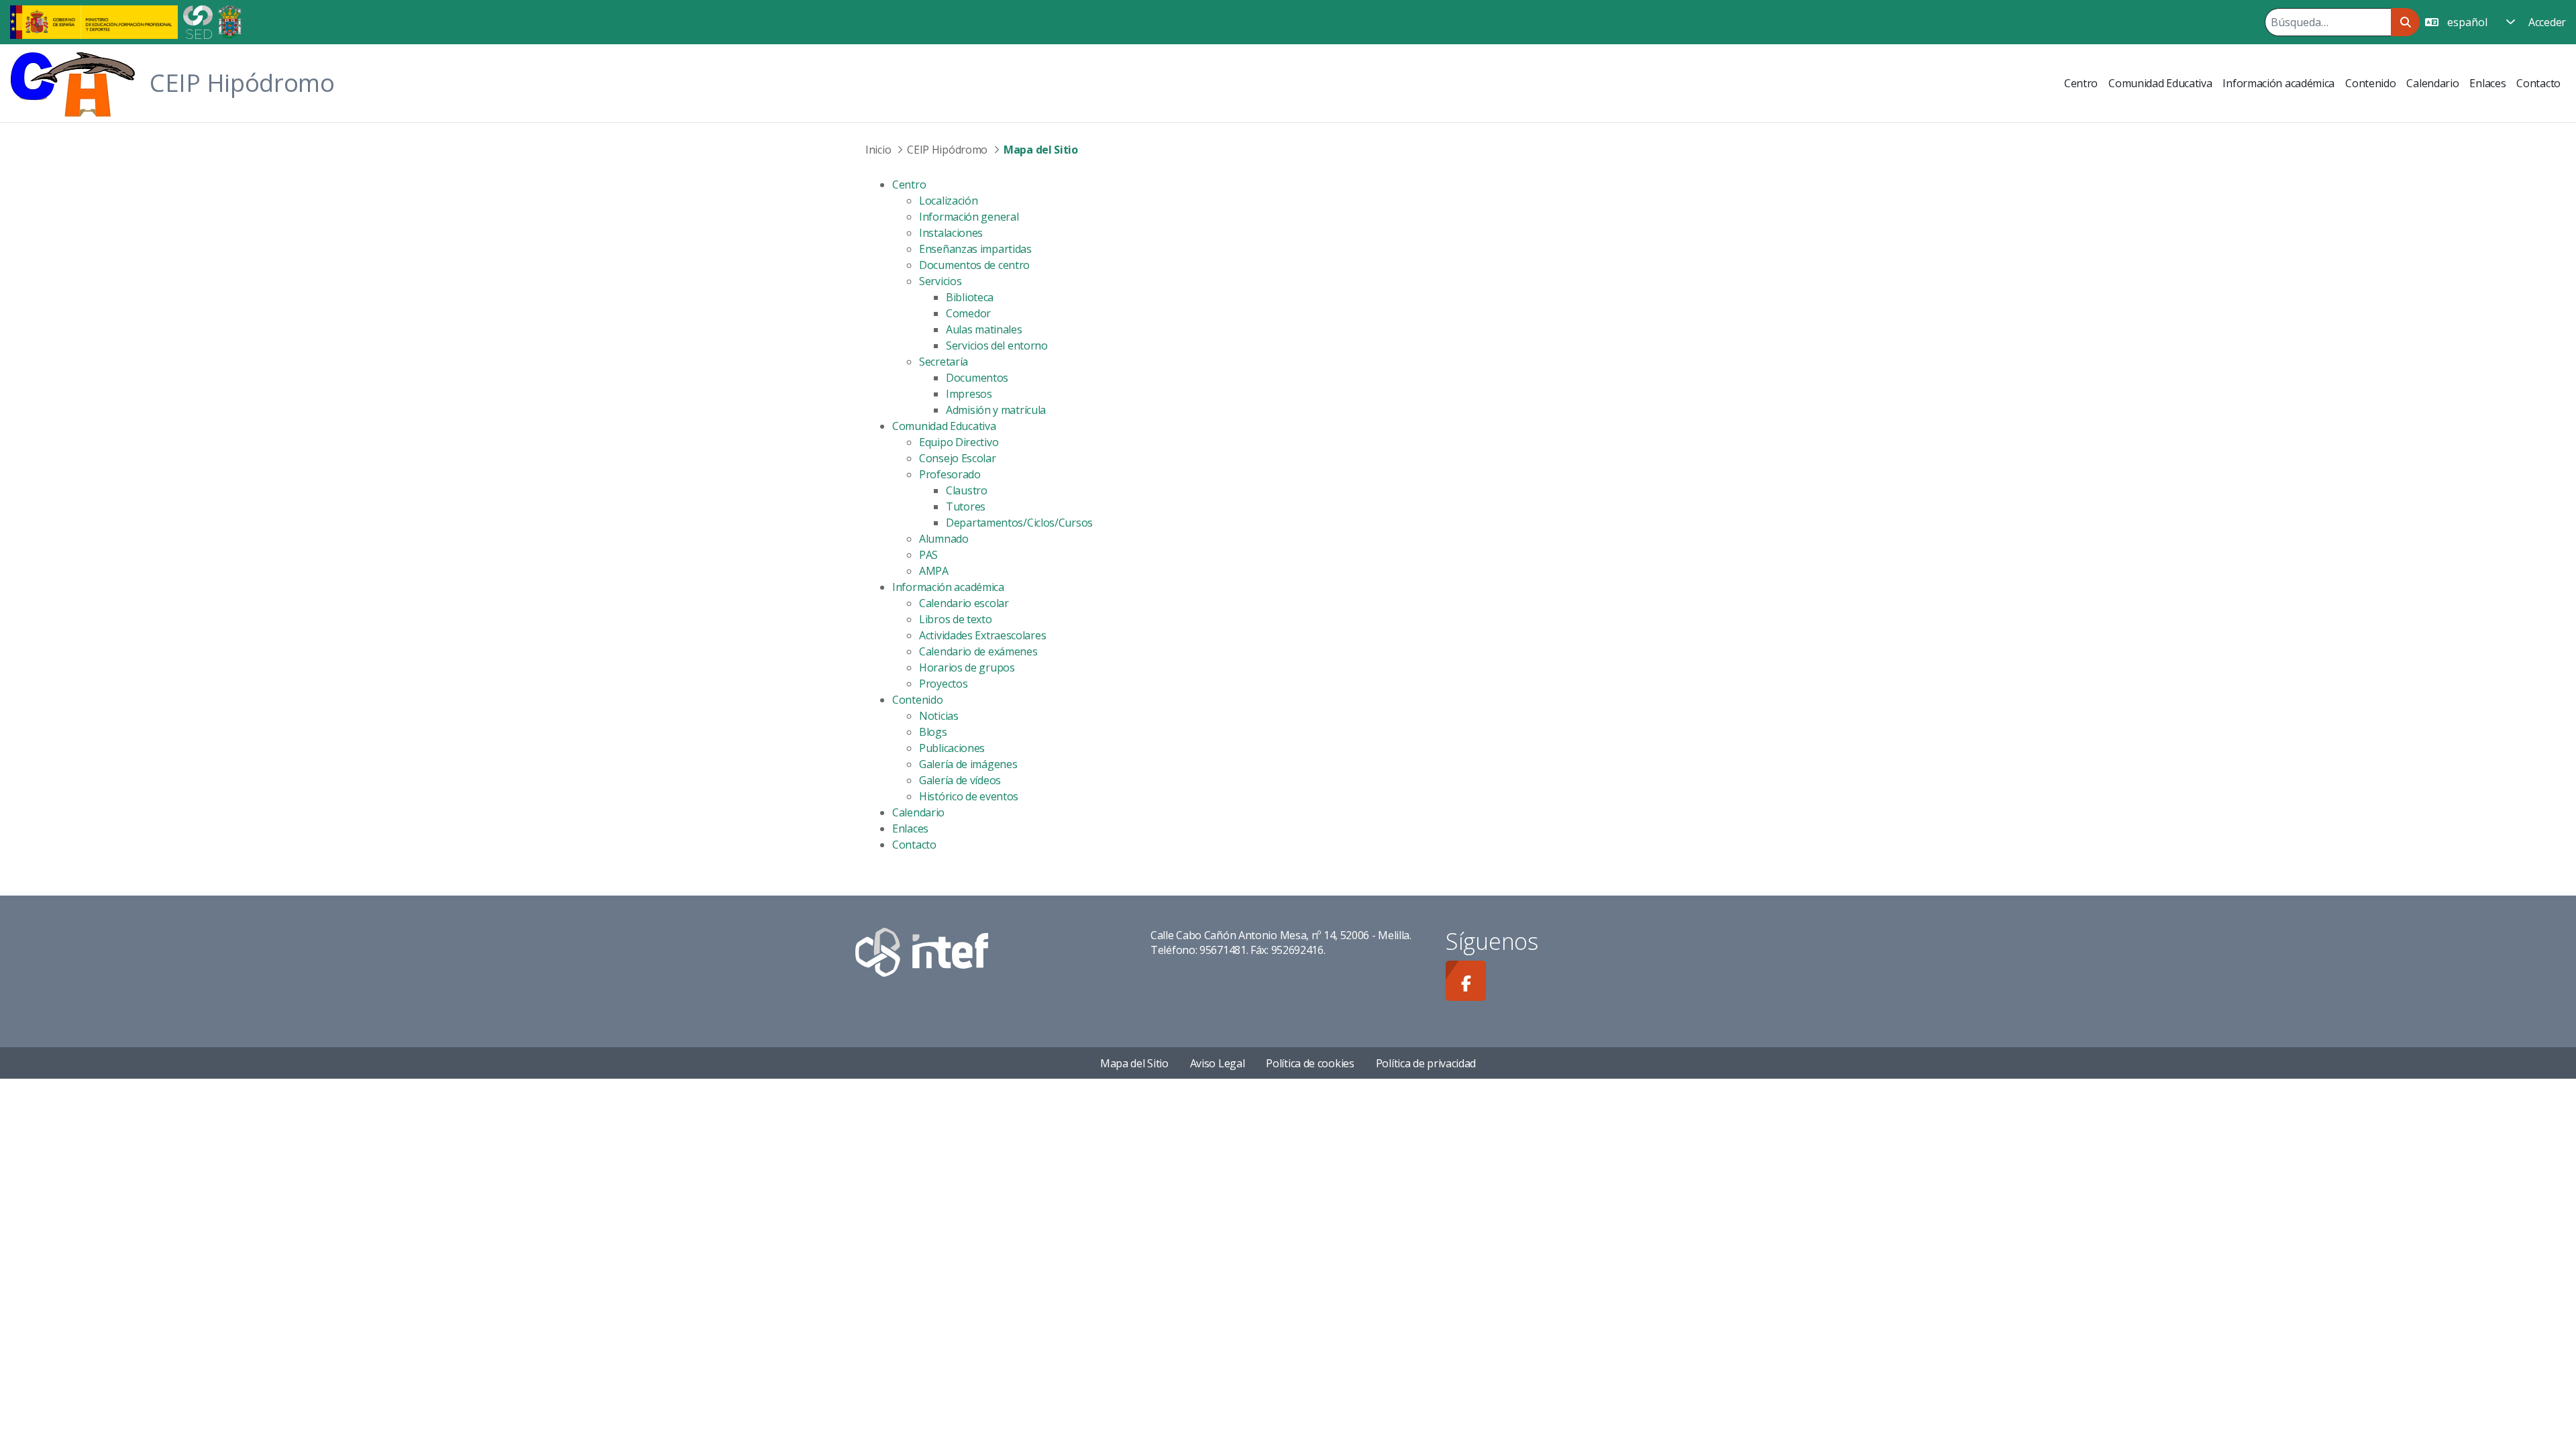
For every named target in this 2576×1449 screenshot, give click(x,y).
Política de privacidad (1426, 1063)
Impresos (969, 394)
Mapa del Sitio (1134, 1063)
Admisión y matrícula (996, 410)
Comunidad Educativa (944, 426)
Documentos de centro (974, 265)
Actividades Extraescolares (982, 635)
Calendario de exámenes (978, 651)
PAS (928, 555)
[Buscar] (2405, 22)
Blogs (933, 732)
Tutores (966, 506)
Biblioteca (970, 297)
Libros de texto (956, 619)
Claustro (967, 490)
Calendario (918, 812)
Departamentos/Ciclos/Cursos (1019, 523)
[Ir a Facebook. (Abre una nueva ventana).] (1466, 981)
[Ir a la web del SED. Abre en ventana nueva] (198, 21)
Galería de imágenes (968, 764)
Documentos (977, 378)
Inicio (878, 150)
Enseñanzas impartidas (975, 249)
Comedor (968, 313)
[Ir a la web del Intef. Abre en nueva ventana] (922, 951)
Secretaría (944, 362)
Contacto (914, 845)
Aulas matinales (984, 329)
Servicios (940, 281)
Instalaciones (951, 233)
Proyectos (943, 684)
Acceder (2547, 22)
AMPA (934, 571)
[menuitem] (2081, 83)
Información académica (948, 587)
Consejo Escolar (958, 458)
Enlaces (910, 828)
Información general (969, 217)
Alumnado (944, 539)
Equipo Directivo (959, 442)
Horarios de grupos (967, 667)
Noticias (939, 716)
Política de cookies (1310, 1063)
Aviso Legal (1218, 1063)
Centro (909, 184)
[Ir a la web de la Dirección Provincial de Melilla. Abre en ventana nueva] (230, 21)
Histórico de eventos (969, 796)
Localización (948, 201)
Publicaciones (952, 748)
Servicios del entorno (997, 345)
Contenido (917, 700)
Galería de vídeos (960, 780)
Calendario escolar (964, 603)
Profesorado (950, 474)
